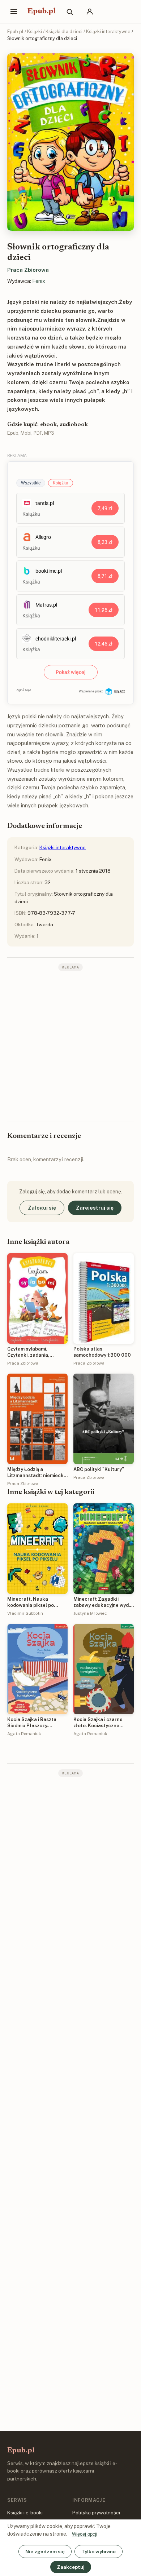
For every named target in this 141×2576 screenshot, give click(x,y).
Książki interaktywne (108, 32)
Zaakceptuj (71, 2567)
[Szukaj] (69, 12)
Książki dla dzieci (64, 32)
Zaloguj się (42, 1208)
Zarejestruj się (95, 1208)
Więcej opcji (85, 2534)
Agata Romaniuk (24, 1734)
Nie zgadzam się (45, 2551)
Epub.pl (42, 12)
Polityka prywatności (96, 2513)
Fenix (39, 281)
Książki (35, 32)
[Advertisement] (70, 1046)
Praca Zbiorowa (28, 270)
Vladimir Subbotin (25, 1613)
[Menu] (14, 12)
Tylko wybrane (99, 2551)
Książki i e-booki (25, 2513)
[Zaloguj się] (90, 12)
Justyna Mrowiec (90, 1613)
